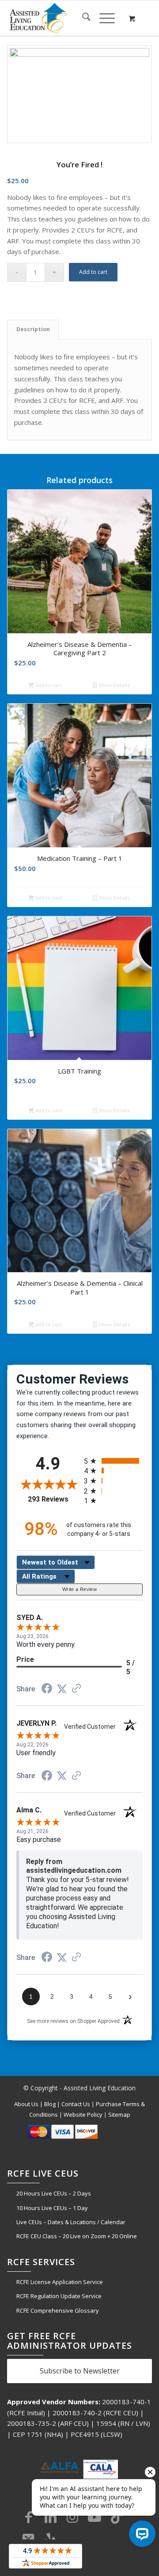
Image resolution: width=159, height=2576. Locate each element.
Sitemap (119, 2115)
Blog (50, 2104)
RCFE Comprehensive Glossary (58, 2310)
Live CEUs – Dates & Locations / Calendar (71, 2222)
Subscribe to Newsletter (80, 2371)
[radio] (113, 1461)
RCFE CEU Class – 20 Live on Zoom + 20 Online (77, 2236)
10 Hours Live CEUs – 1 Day (52, 2208)
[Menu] (103, 18)
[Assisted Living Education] (65, 18)
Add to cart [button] (48, 685)
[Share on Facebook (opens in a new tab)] (47, 1690)
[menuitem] (82, 18)
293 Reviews (54, 1499)
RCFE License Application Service (60, 2282)
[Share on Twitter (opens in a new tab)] (62, 1689)
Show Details (114, 685)
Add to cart (93, 272)
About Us (26, 2104)
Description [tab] (33, 329)
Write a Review (79, 1589)
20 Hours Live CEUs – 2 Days (54, 2193)
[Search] (82, 18)
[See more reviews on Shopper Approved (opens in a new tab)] (76, 1689)
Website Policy (83, 2115)
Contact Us (76, 2104)
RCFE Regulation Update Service (59, 2296)
